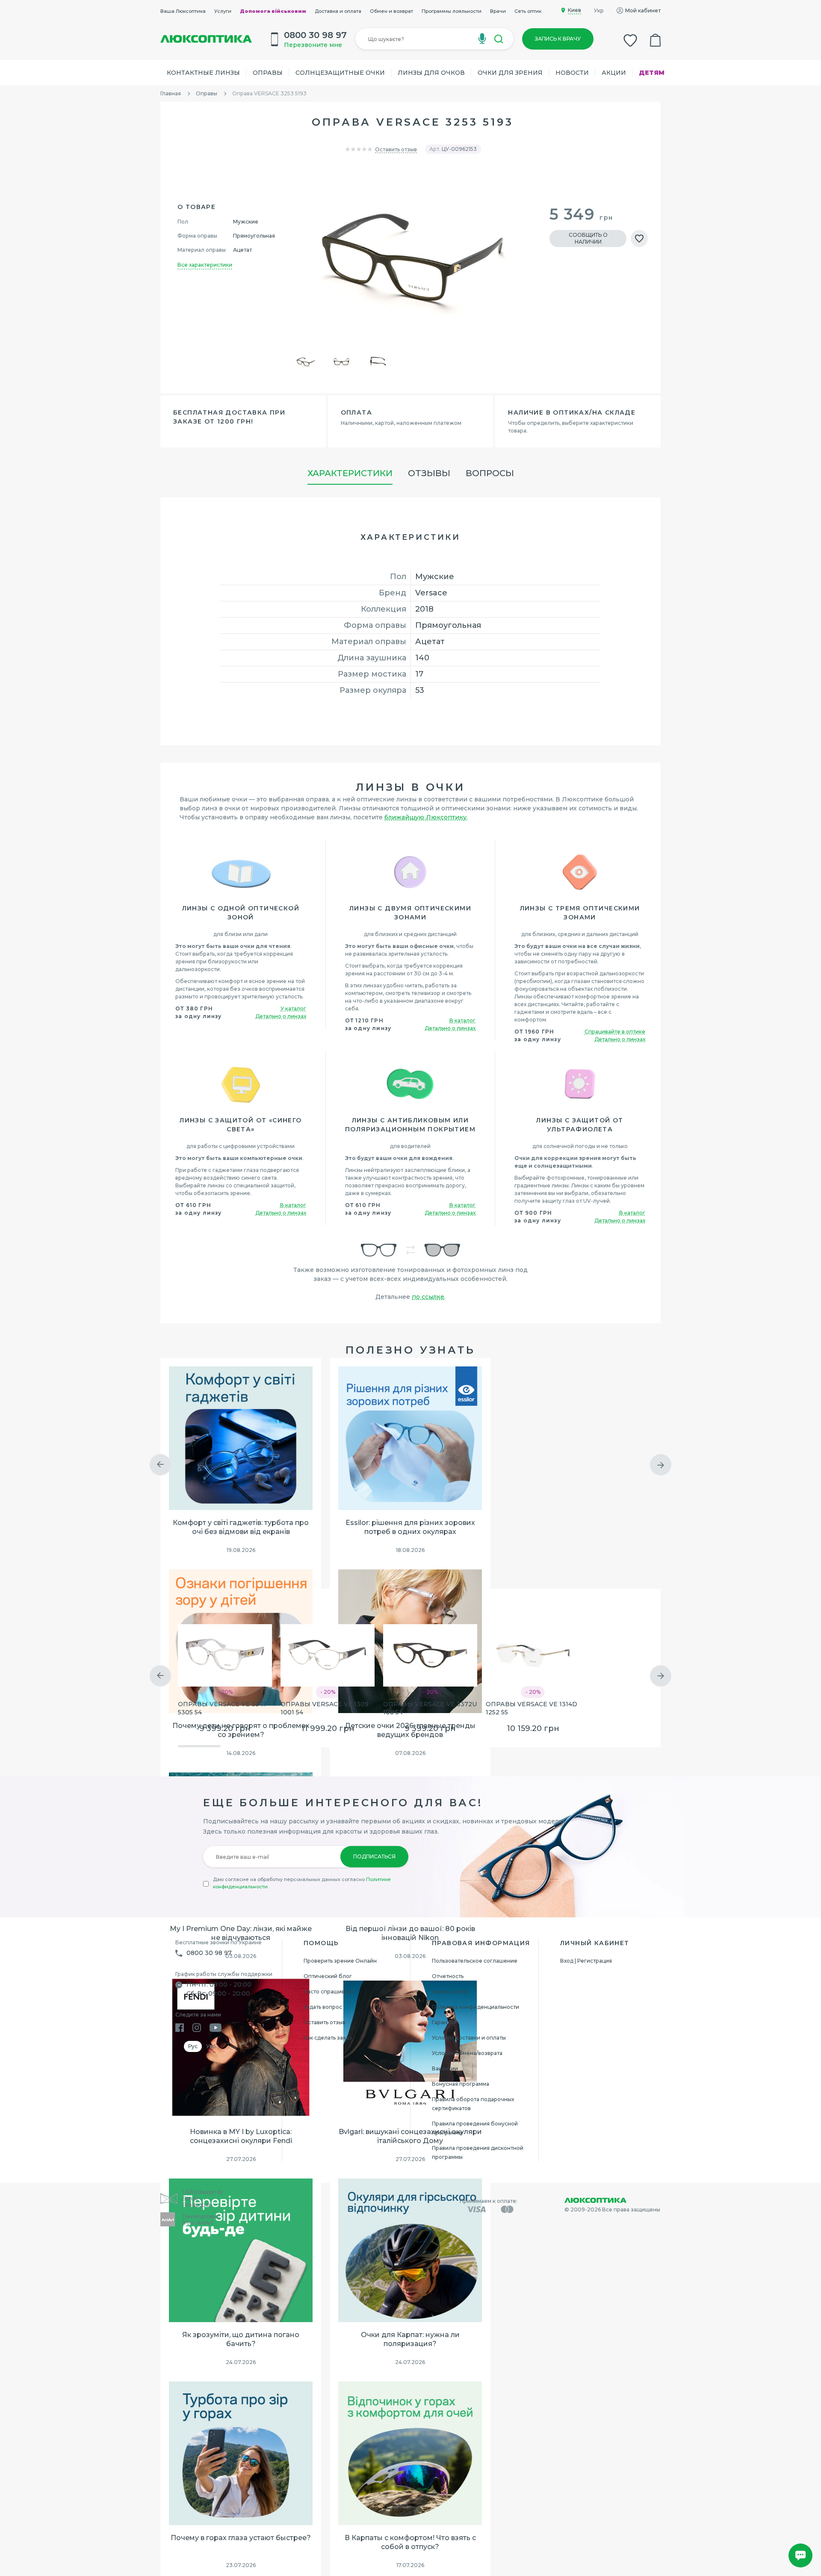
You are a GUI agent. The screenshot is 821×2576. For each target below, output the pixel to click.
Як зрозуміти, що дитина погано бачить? (241, 2339)
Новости (572, 73)
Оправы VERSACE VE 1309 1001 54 (325, 1708)
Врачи (498, 11)
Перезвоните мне (313, 45)
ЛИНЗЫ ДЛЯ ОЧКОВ (431, 73)
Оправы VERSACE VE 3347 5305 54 (222, 1708)
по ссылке (428, 1297)
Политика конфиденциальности (475, 2007)
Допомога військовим (273, 11)
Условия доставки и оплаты (469, 2038)
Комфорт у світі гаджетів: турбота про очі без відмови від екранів (241, 1527)
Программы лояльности (452, 11)
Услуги (223, 11)
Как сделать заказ (328, 2038)
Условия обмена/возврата (467, 2053)
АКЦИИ (614, 73)
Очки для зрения (510, 73)
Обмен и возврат (391, 11)
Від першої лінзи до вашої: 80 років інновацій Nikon (410, 1933)
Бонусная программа (461, 2084)
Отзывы (429, 473)
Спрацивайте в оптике (615, 1032)
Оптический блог (328, 1976)
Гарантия (444, 2022)
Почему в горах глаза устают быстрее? (241, 2538)
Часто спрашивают (329, 1992)
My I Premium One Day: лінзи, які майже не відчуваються (241, 1933)
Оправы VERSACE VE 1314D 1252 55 (532, 1708)
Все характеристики (205, 265)
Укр (599, 10)
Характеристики (350, 473)
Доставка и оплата (338, 11)
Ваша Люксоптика (183, 11)
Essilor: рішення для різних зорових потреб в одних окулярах (410, 1527)
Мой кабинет (643, 10)
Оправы (268, 73)
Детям (652, 73)
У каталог (293, 1008)
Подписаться (374, 1856)
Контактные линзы (203, 73)
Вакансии (445, 2068)
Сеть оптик (528, 11)
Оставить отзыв (396, 149)
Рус (193, 2046)
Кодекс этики (450, 1992)
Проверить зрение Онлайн (340, 1961)
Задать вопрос (323, 2007)
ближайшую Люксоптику (425, 817)
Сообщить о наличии (588, 238)
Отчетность (448, 1976)
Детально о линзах (281, 1016)
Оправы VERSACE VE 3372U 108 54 (430, 1708)
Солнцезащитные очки (340, 73)
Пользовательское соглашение (475, 1961)
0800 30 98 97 (209, 1953)
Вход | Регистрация (586, 1961)
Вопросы (490, 473)
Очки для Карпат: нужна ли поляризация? (410, 2339)
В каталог (462, 1020)
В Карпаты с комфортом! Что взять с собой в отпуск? (410, 2542)
